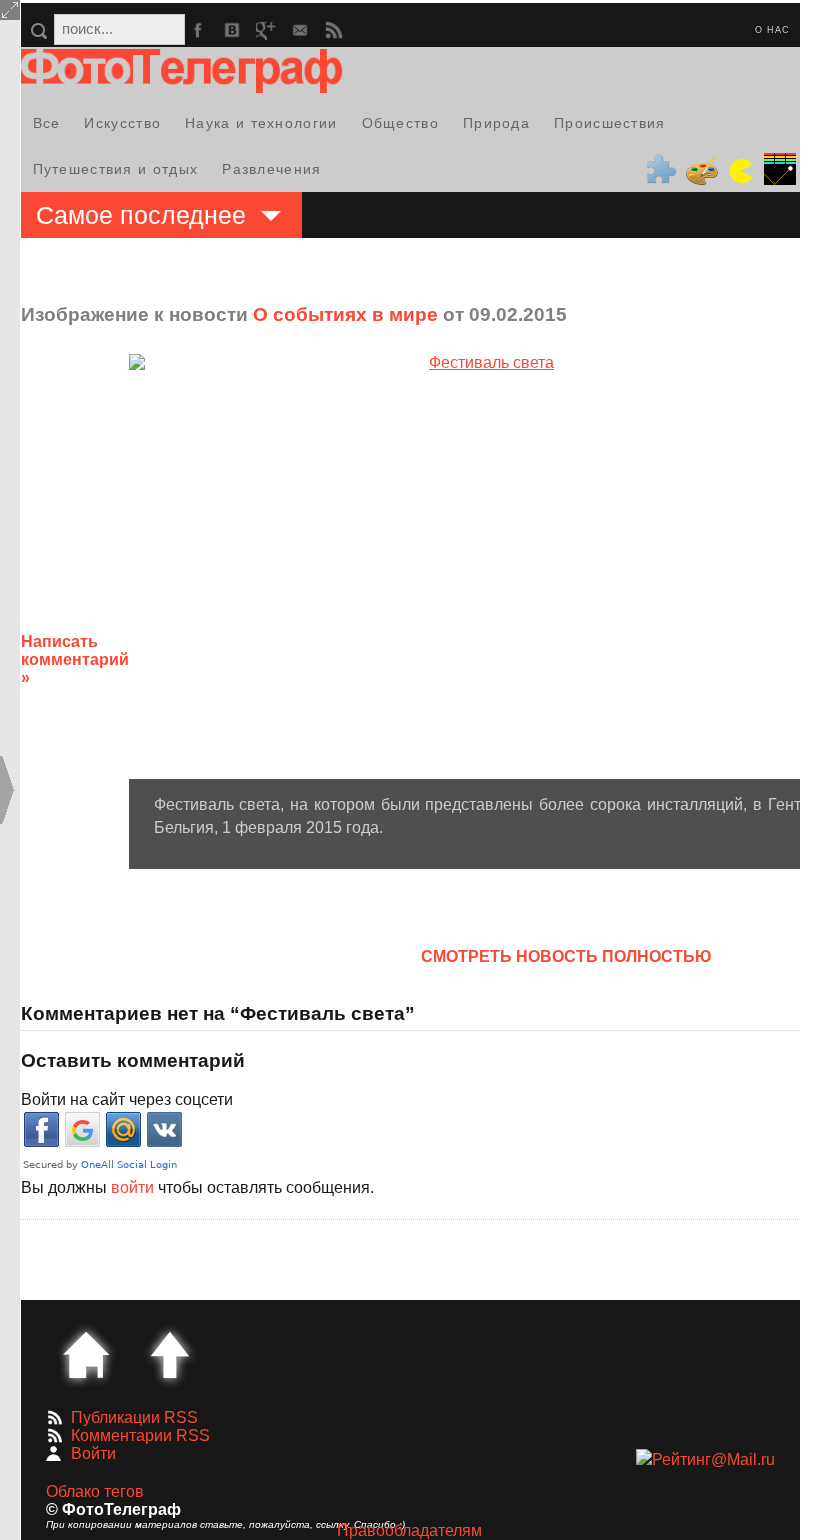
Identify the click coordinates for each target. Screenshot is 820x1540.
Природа (496, 123)
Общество (400, 123)
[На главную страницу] (86, 1355)
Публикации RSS (134, 1417)
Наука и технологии (261, 123)
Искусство (122, 123)
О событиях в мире (345, 314)
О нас (772, 30)
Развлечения (271, 169)
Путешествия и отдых (116, 169)
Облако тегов (95, 1491)
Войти (93, 1453)
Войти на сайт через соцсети (127, 1099)
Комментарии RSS (140, 1435)
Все (47, 123)
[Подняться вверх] (170, 1355)
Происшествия (610, 123)
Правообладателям (409, 1530)
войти (132, 1187)
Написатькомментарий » (75, 659)
